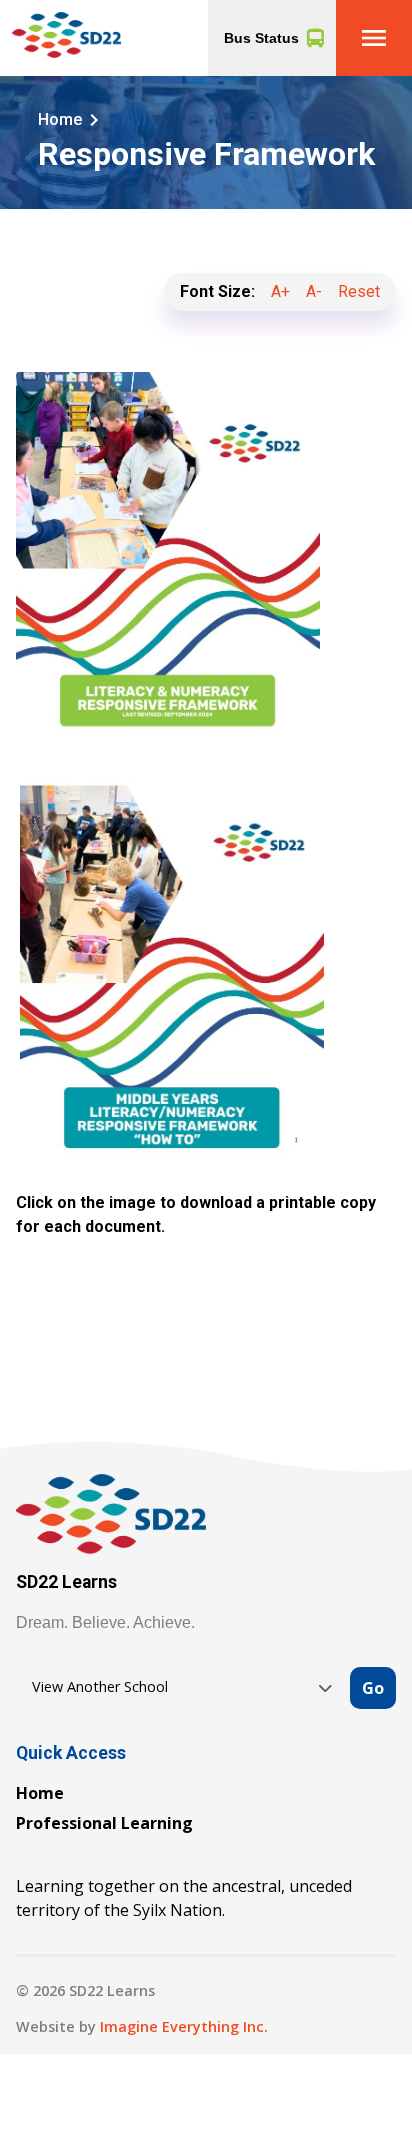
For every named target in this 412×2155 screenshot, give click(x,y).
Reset (359, 291)
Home (40, 1793)
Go (373, 1688)
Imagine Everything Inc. (184, 2026)
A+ (280, 291)
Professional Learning (104, 1823)
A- (314, 291)
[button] (374, 38)
